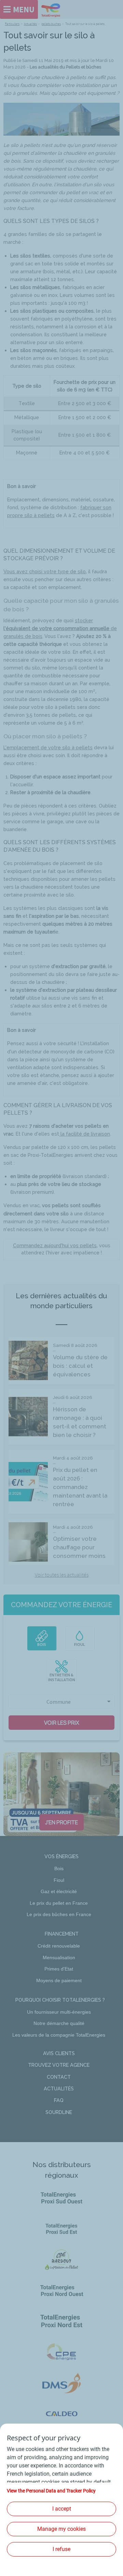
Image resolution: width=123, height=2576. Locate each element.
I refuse (61, 2549)
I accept (62, 2509)
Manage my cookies (61, 2529)
